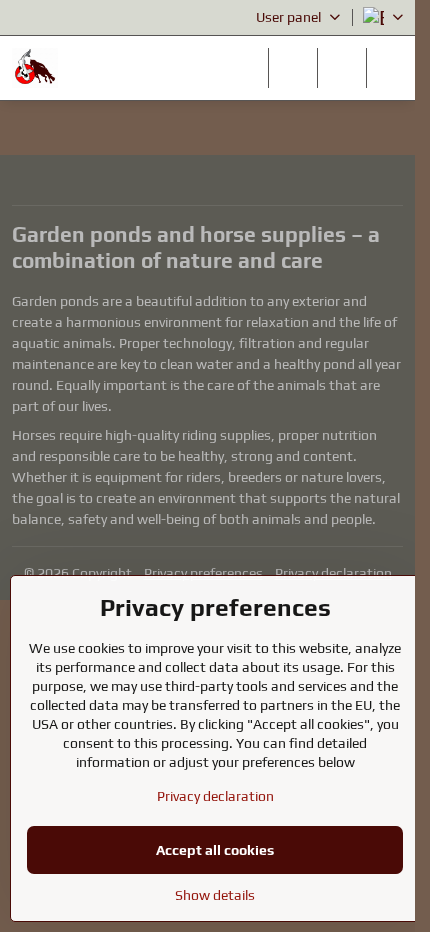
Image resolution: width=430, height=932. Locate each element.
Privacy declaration (333, 573)
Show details (215, 895)
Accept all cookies (215, 850)
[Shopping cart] (342, 68)
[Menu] (391, 68)
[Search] (293, 68)
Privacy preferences (203, 573)
